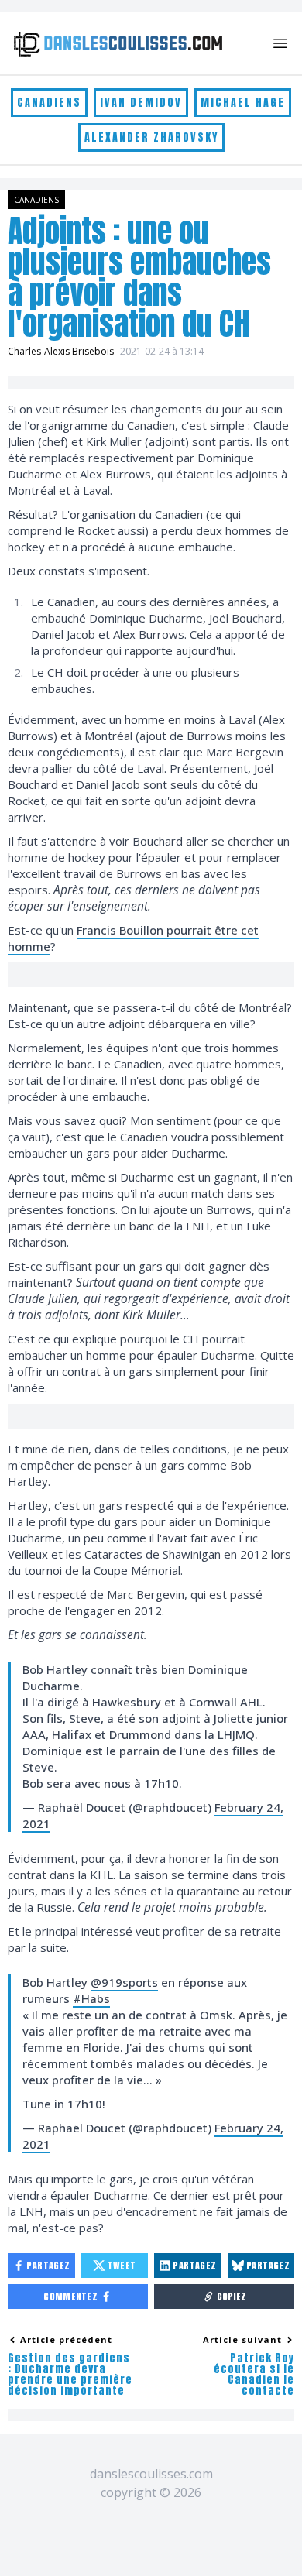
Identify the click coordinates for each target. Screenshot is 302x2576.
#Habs (91, 1998)
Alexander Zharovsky (151, 137)
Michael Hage (243, 103)
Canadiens (49, 103)
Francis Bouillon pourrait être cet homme (133, 938)
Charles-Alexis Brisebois (61, 351)
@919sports (124, 1982)
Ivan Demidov (141, 103)
